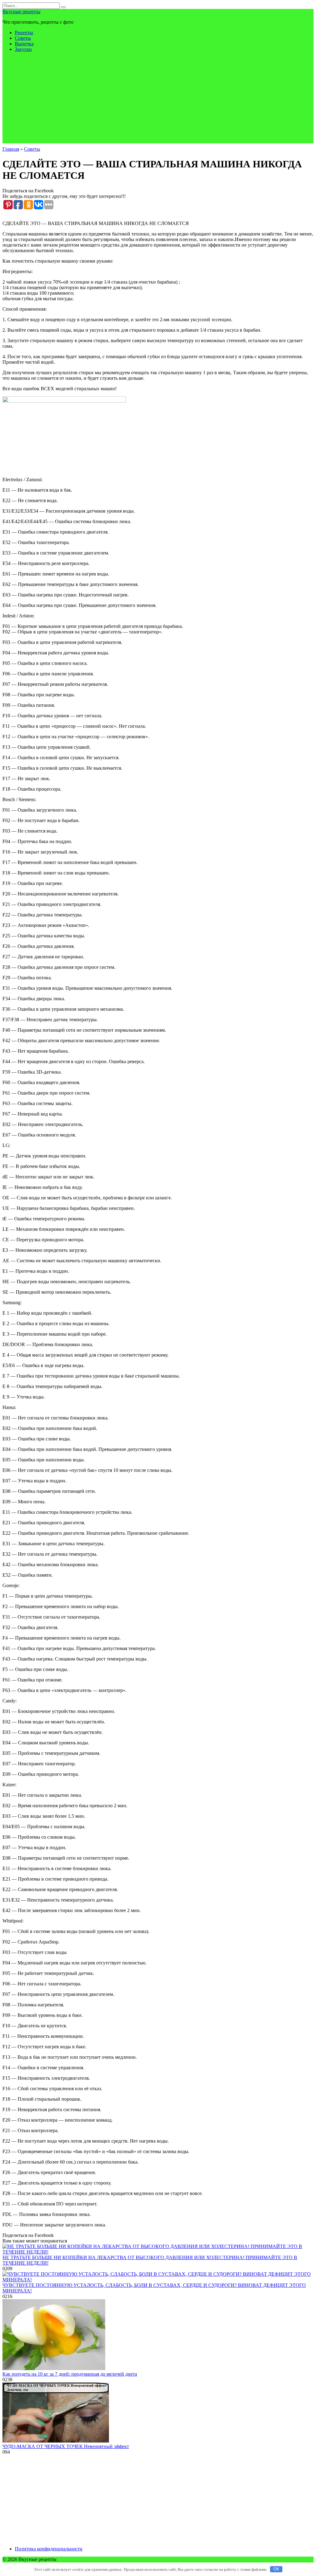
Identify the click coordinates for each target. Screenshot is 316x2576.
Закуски (23, 49)
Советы (23, 38)
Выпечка (24, 44)
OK (276, 2569)
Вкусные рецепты (21, 12)
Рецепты (24, 33)
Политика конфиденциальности (49, 2549)
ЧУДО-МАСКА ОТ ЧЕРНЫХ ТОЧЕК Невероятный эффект (66, 2446)
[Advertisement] (158, 100)
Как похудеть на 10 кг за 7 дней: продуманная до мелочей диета (70, 2374)
